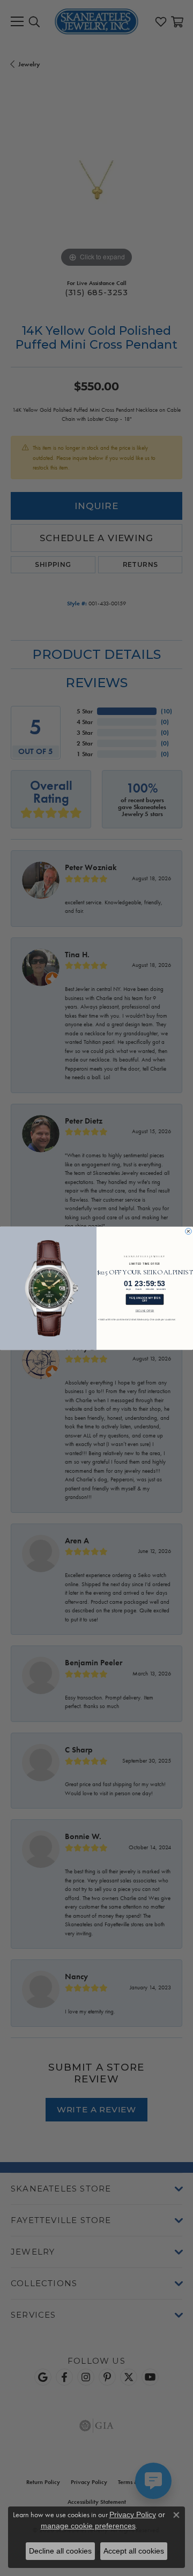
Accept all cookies (134, 2551)
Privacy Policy (133, 2515)
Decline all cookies (60, 2551)
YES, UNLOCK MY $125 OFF (145, 1299)
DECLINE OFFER (145, 1311)
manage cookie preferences (88, 2526)
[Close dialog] (189, 1231)
